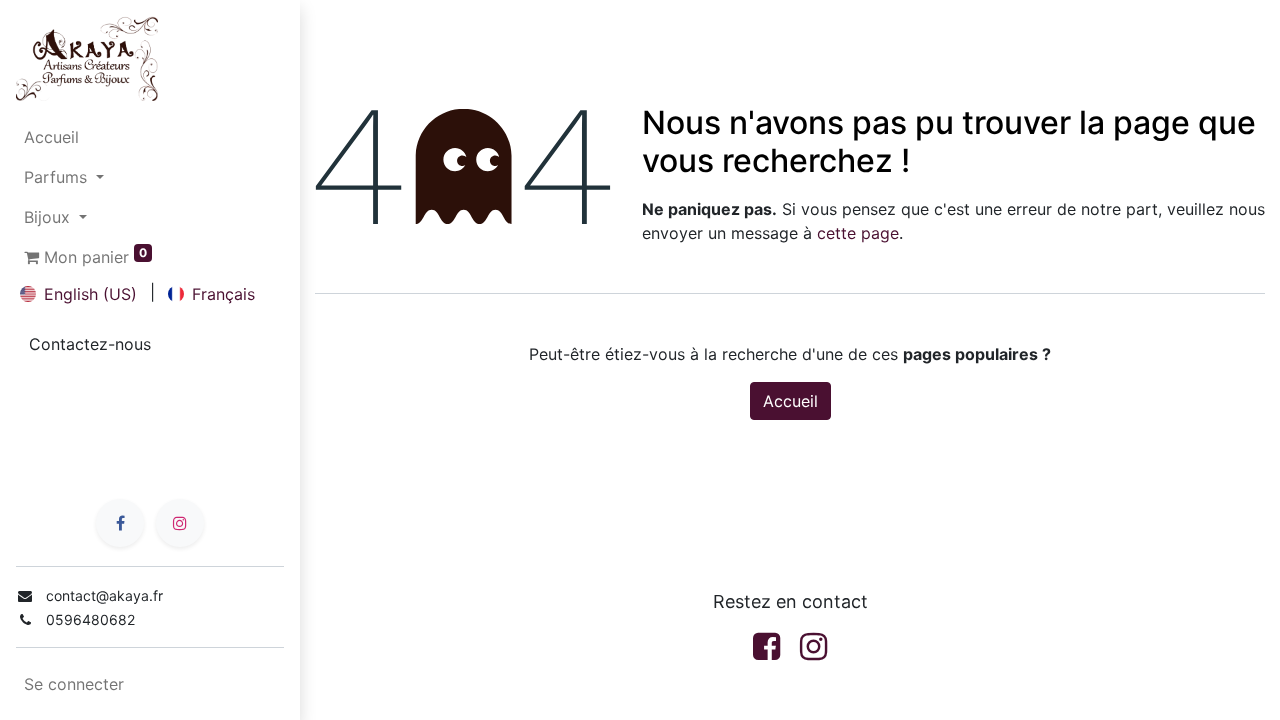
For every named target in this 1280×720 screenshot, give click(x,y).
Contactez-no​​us (90, 344)
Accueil (790, 401)
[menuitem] (150, 137)
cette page (858, 233)
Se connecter (74, 684)
